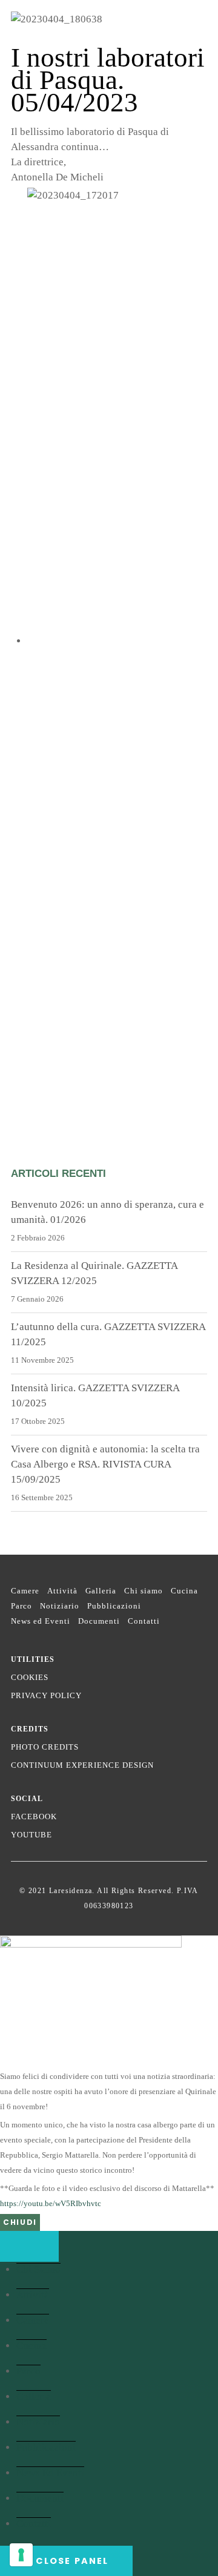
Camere (25, 1591)
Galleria (101, 1591)
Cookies (30, 1677)
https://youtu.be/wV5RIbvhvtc (51, 2203)
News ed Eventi (41, 1621)
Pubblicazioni (114, 1606)
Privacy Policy (46, 1695)
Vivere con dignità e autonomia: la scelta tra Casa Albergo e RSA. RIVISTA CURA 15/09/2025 (105, 1464)
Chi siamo (144, 1591)
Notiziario (60, 1606)
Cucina (184, 1591)
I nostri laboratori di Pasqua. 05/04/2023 (108, 80)
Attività (62, 1591)
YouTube (31, 1835)
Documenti (99, 1621)
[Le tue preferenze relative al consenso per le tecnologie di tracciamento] (21, 2555)
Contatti (144, 1621)
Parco (21, 1606)
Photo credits (45, 1747)
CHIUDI (20, 2222)
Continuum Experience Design (82, 1765)
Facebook (34, 1817)
